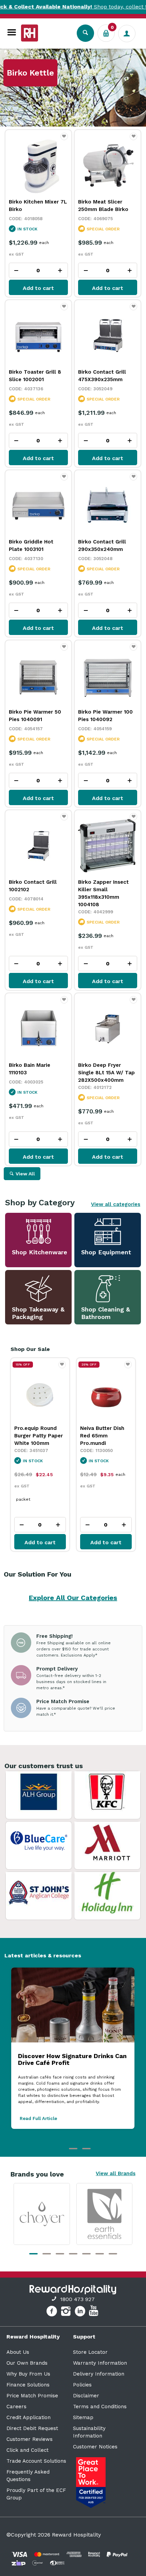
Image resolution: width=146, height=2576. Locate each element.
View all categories (116, 1204)
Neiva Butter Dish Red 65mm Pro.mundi (102, 1436)
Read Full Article (38, 2118)
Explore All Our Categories (73, 1598)
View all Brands (116, 2173)
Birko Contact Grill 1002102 (33, 886)
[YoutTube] (94, 2312)
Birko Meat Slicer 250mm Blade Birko (103, 206)
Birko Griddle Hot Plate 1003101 (31, 545)
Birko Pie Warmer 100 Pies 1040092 (105, 716)
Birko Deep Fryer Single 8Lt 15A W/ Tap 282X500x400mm (106, 1073)
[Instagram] (67, 2312)
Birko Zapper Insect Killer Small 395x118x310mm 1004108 (103, 893)
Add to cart (38, 288)
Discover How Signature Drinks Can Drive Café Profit (72, 2059)
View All (25, 1174)
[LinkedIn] (81, 2312)
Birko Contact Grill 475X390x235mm (102, 376)
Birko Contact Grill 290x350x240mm (102, 545)
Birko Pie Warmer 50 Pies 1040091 (35, 716)
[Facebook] (52, 2312)
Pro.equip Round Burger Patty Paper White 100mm (39, 1436)
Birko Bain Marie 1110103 (30, 1069)
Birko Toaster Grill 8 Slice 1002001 (35, 376)
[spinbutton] (38, 270)
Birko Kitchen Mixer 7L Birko (38, 206)
